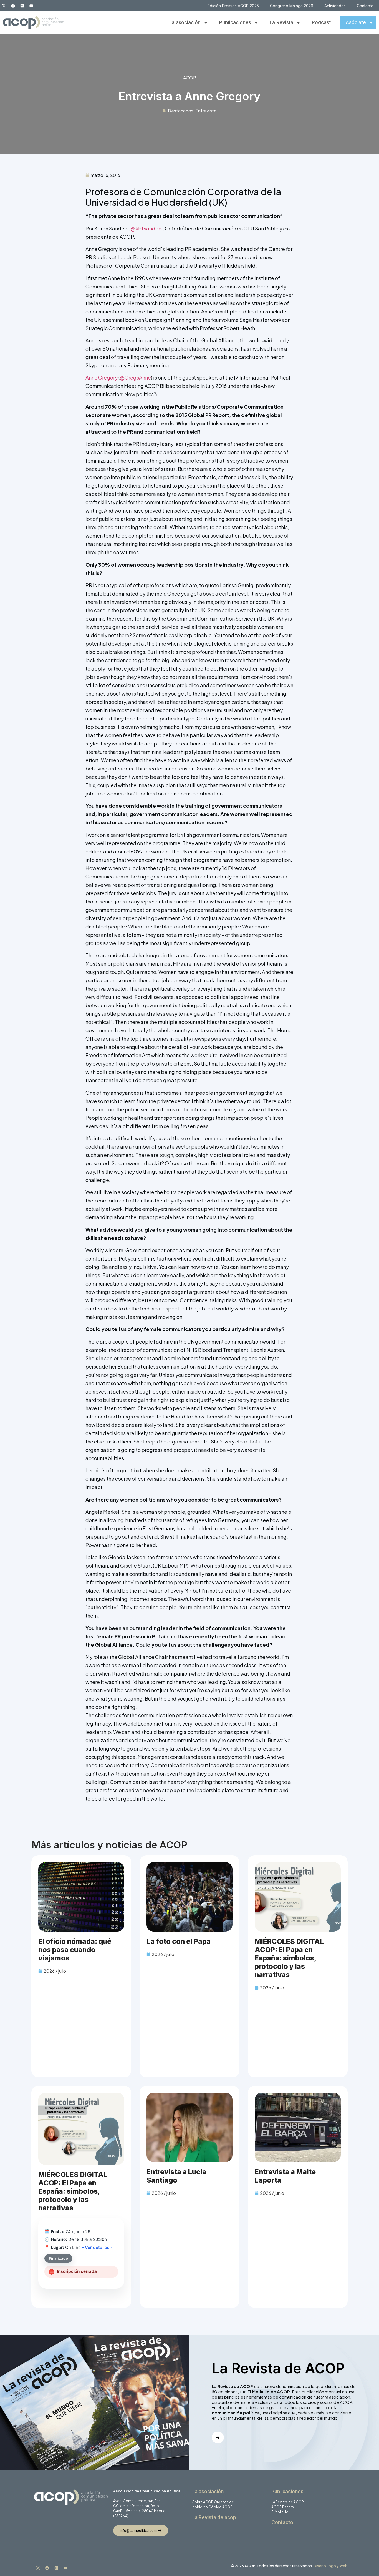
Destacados (181, 111)
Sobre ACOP (203, 2502)
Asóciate (356, 22)
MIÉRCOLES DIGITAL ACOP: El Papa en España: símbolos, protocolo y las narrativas (289, 1958)
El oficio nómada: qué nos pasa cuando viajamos (75, 1950)
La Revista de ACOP (288, 2502)
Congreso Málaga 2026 (292, 6)
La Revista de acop (214, 2517)
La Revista (281, 22)
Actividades (335, 6)
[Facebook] (13, 6)
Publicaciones (235, 22)
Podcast (321, 22)
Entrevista (206, 111)
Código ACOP (220, 2507)
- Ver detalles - (97, 2247)
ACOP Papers (283, 2507)
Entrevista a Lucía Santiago (176, 2176)
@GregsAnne (135, 377)
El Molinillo (280, 2512)
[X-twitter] (4, 6)
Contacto (365, 6)
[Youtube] (31, 6)
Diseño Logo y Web (331, 2566)
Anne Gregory (102, 377)
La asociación (185, 22)
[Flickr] (22, 6)
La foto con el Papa (179, 1941)
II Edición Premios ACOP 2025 (232, 6)
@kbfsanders (147, 228)
